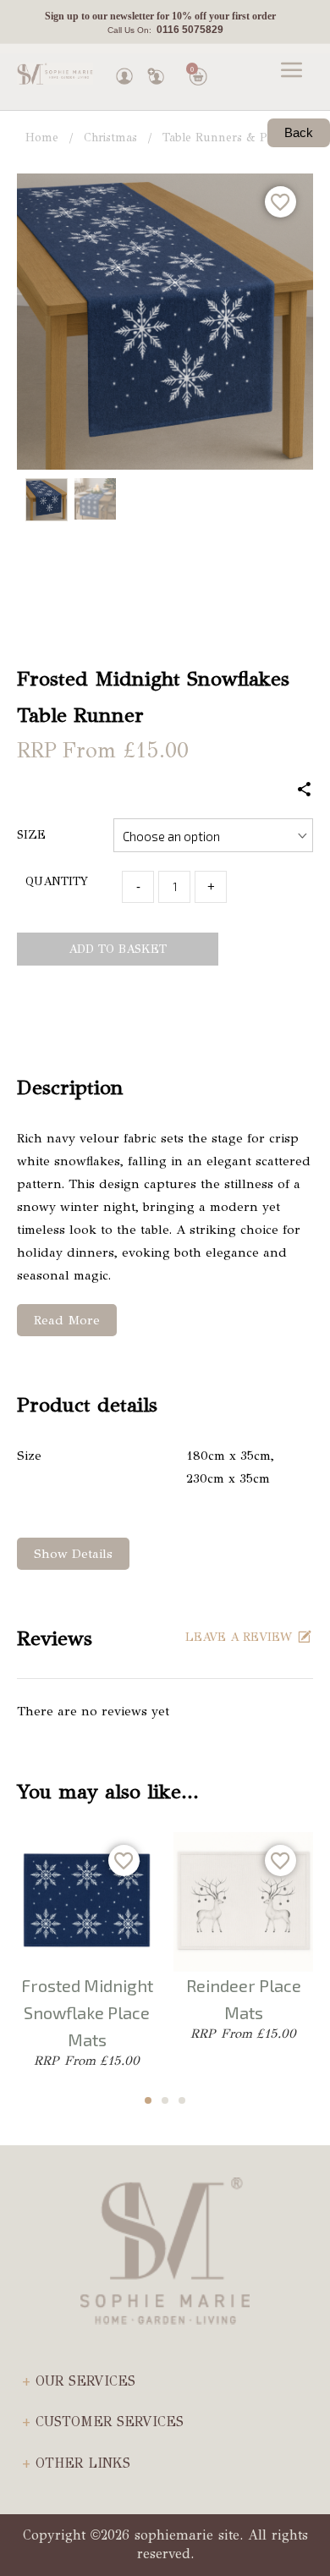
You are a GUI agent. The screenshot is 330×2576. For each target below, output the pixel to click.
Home (42, 138)
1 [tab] (148, 2100)
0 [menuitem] (192, 69)
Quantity (57, 881)
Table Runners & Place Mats (240, 138)
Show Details (73, 1554)
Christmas (110, 138)
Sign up (62, 16)
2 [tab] (165, 2100)
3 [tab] (182, 2100)
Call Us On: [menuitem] (165, 30)
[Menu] (292, 72)
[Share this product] (305, 791)
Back (299, 132)
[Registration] (156, 72)
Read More (67, 1320)
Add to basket (118, 949)
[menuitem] (160, 17)
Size (31, 835)
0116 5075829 (187, 30)
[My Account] (124, 72)
